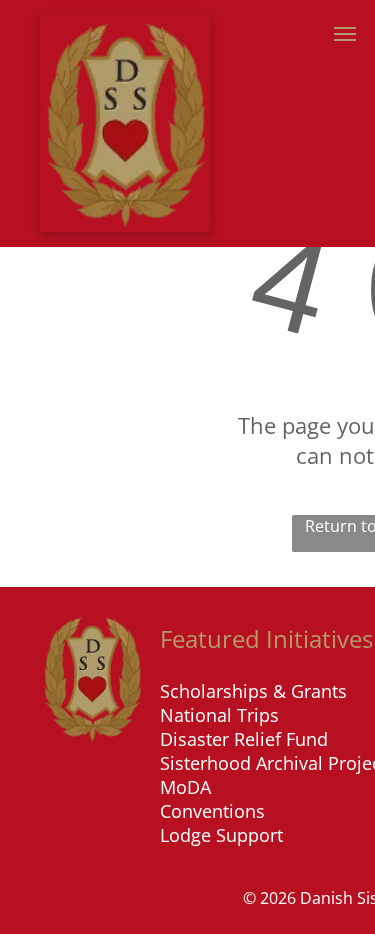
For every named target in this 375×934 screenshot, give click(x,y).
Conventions (212, 811)
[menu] (345, 34)
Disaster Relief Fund (244, 739)
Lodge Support (221, 835)
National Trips (219, 715)
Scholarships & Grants (253, 691)
